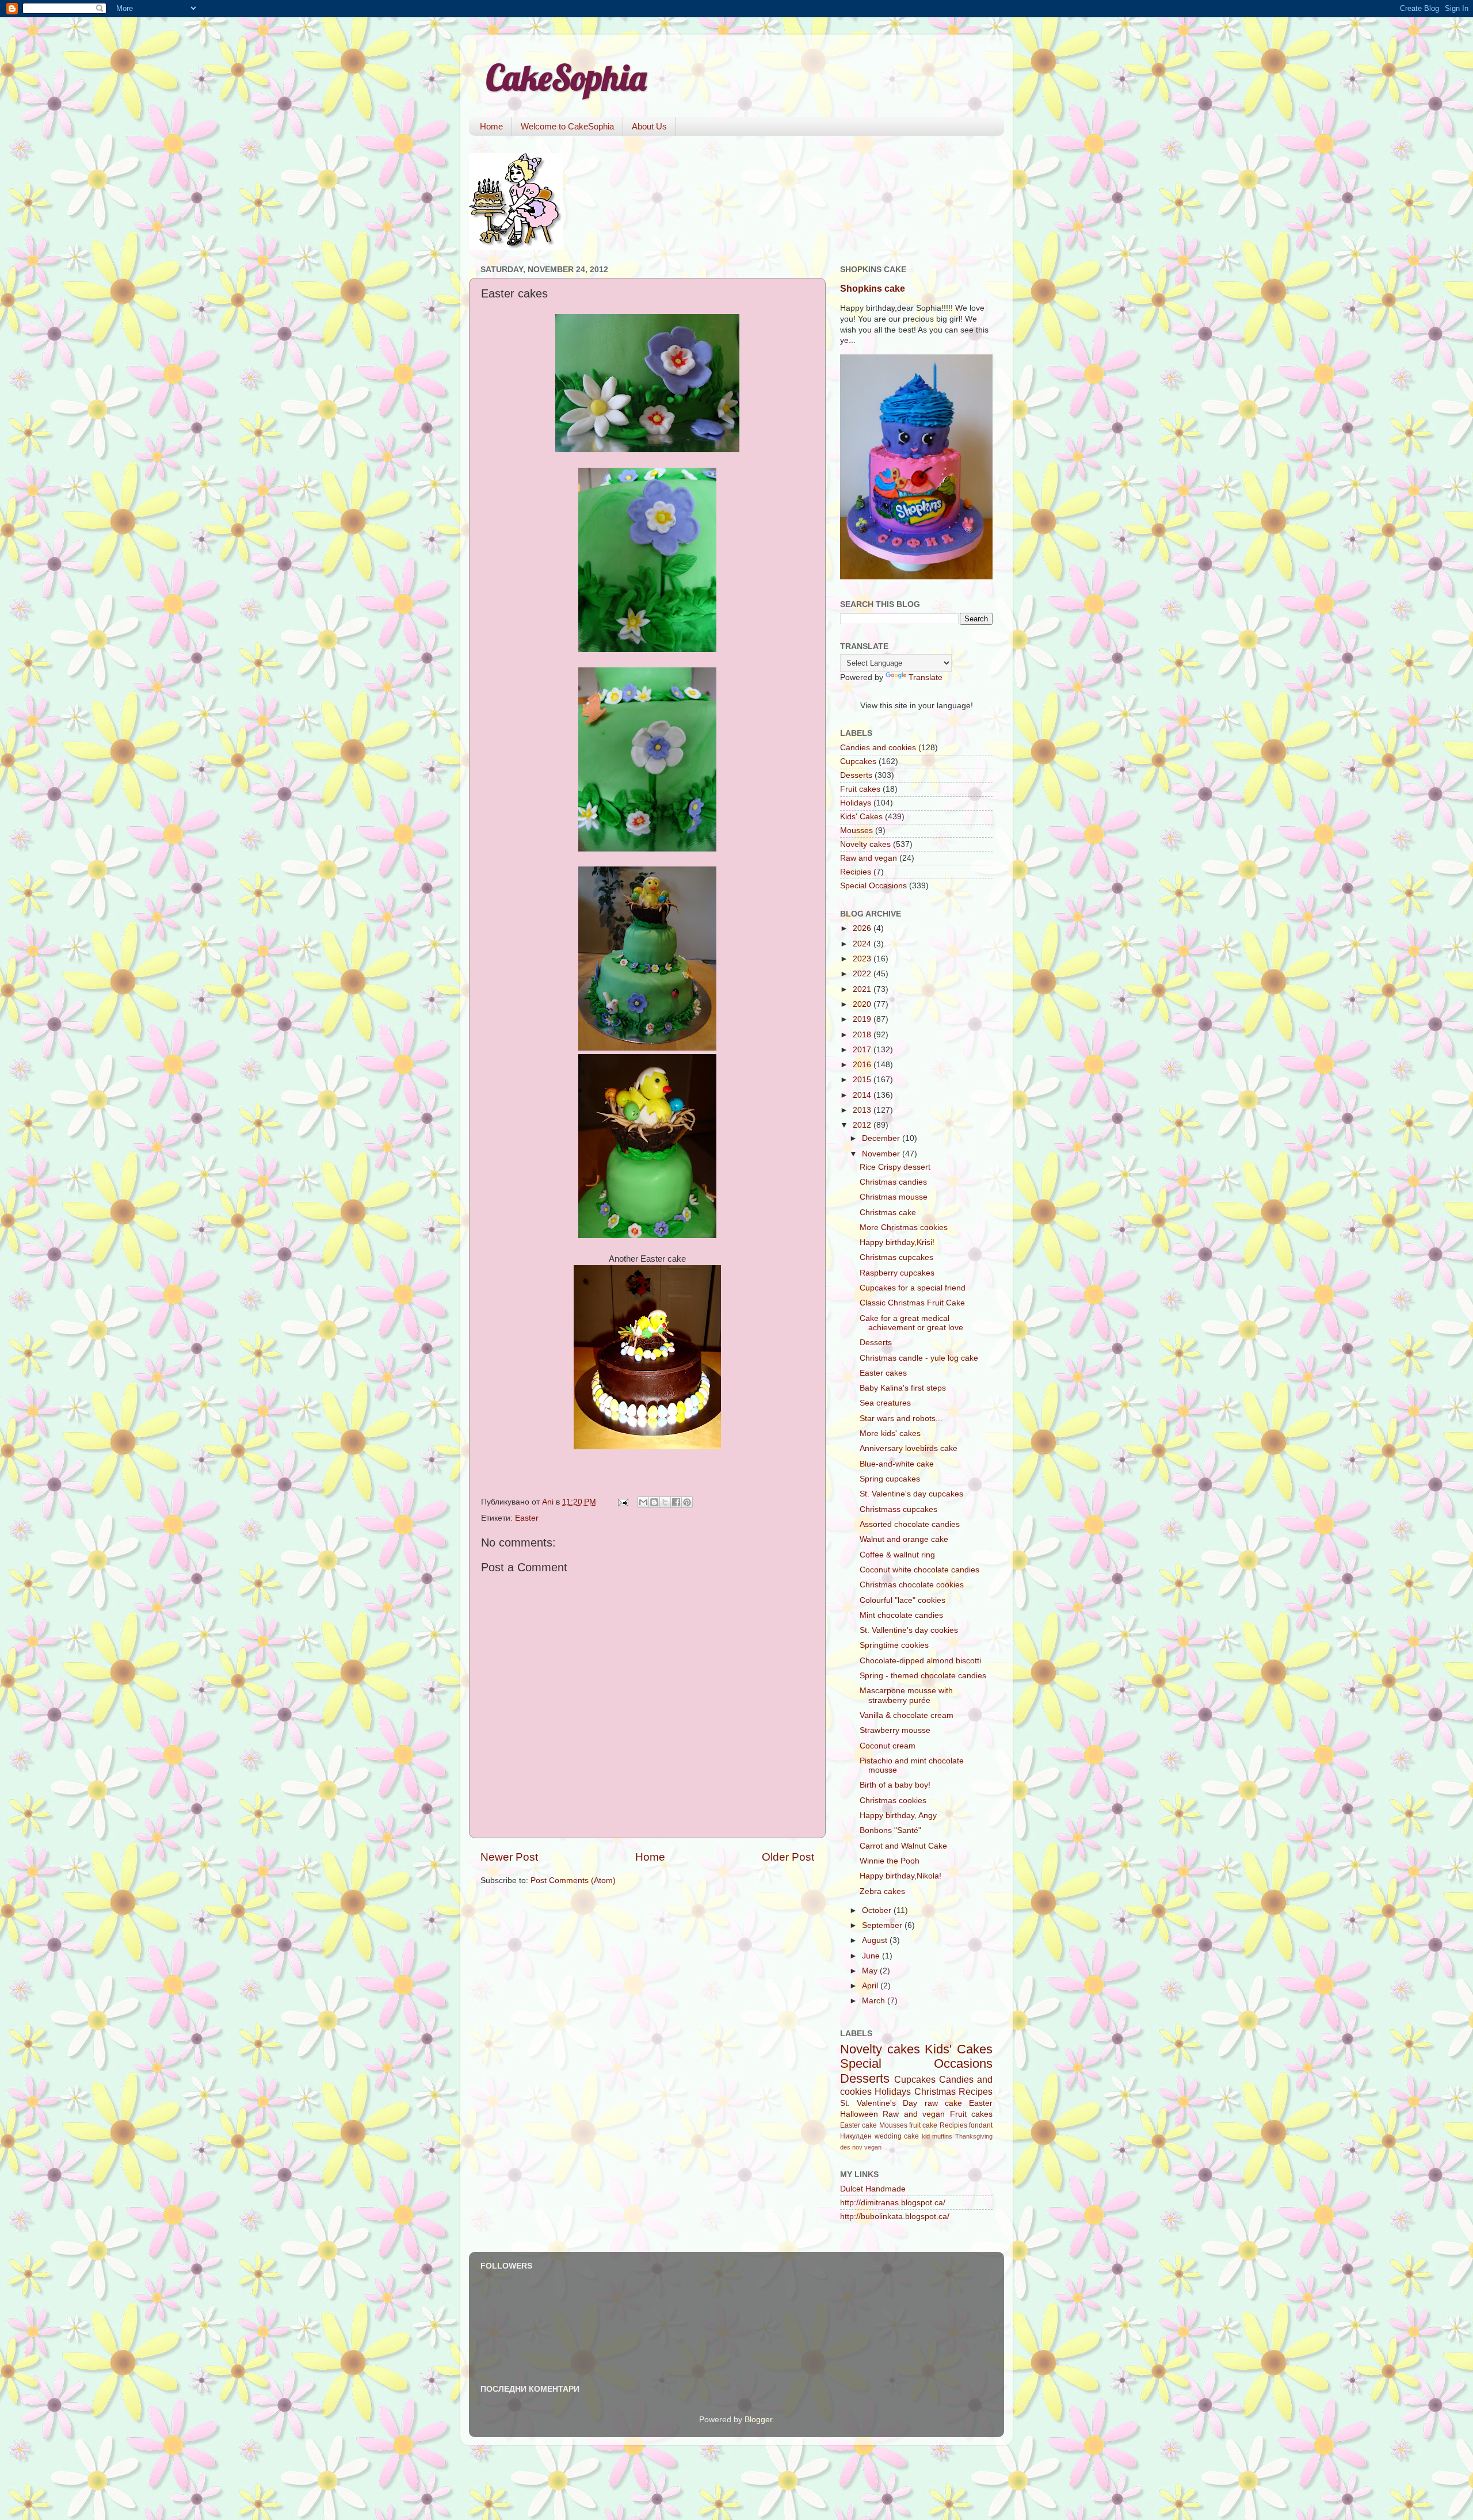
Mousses (856, 831)
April (871, 1986)
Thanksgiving (974, 2136)
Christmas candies (893, 1182)
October (878, 1910)
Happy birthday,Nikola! (900, 1876)
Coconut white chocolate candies (919, 1570)
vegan (873, 2147)
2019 (863, 1019)
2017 (863, 1050)
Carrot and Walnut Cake (903, 1846)
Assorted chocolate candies (910, 1524)
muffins (942, 2136)
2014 (863, 1095)
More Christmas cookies (904, 1227)
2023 (863, 959)
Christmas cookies (893, 1801)
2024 (863, 944)
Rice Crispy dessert (895, 1167)
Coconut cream (888, 1746)
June (872, 1956)
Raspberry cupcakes (897, 1273)
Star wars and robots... (901, 1419)
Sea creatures (885, 1403)
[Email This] (643, 1502)
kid (926, 2136)
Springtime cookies (894, 1645)
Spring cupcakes (890, 1479)
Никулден (856, 2136)
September (883, 1925)
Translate (926, 677)
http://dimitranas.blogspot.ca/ (893, 2203)
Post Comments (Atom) (573, 1881)
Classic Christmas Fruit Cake (912, 1303)
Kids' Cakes (861, 817)
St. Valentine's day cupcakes (911, 1494)
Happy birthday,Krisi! (897, 1242)
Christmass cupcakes (898, 1509)
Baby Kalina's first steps (903, 1388)
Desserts (856, 775)
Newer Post (509, 1857)
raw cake (943, 2103)
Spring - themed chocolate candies (923, 1676)
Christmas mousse (894, 1197)
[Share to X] (665, 1502)
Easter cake (858, 2125)
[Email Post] (622, 1502)
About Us (649, 126)
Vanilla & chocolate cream (907, 1715)
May (871, 1971)
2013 (863, 1110)
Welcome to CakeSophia (567, 126)
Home (491, 126)
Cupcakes (858, 761)
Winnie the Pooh (890, 1861)
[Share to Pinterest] (687, 1502)
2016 (863, 1065)
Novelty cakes (865, 844)
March (875, 2001)
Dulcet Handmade (873, 2189)
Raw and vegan (869, 858)
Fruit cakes (860, 789)
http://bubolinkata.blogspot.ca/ (895, 2217)
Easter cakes (883, 1373)
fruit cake (923, 2125)
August (876, 1940)
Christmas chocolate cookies (912, 1585)
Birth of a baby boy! (895, 1785)
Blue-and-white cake (897, 1464)
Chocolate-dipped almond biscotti (920, 1661)
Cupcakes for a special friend (913, 1288)
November (882, 1154)
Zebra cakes (882, 1891)
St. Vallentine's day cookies (909, 1630)
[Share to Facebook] (676, 1502)
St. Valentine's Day (879, 2103)
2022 (863, 974)
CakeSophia (566, 77)
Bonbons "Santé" (890, 1830)
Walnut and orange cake (904, 1539)
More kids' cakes (890, 1433)
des (845, 2147)
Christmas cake (888, 1213)
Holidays (856, 803)
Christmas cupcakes (896, 1257)
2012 (863, 1125)
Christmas (935, 2091)
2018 (863, 1035)
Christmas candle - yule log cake (919, 1358)
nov (857, 2147)
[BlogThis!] (654, 1502)
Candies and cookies (878, 748)
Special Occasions (873, 886)
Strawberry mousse (895, 1730)
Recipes (976, 2091)
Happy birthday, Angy (898, 1815)
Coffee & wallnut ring (897, 1555)
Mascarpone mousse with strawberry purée (906, 1695)
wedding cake (897, 2136)
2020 (863, 1004)
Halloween (859, 2114)
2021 (863, 989)
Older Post (788, 1857)
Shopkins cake (873, 289)
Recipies (856, 872)
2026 (863, 928)
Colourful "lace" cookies (903, 1600)
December (882, 1138)
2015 (863, 1080)
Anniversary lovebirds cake (909, 1448)
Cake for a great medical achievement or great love (911, 1323)
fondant (981, 2125)
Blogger (758, 2420)
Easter (527, 1518)
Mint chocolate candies (901, 1615)
